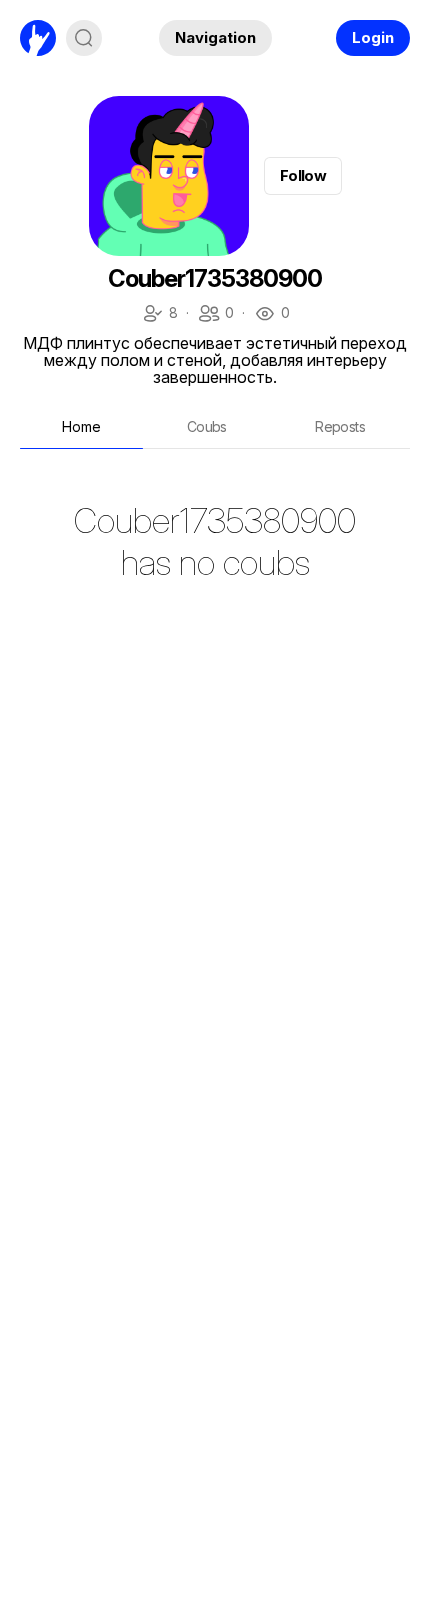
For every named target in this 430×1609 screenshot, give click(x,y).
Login (373, 37)
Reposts (340, 426)
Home (81, 426)
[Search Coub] (84, 38)
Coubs (207, 426)
